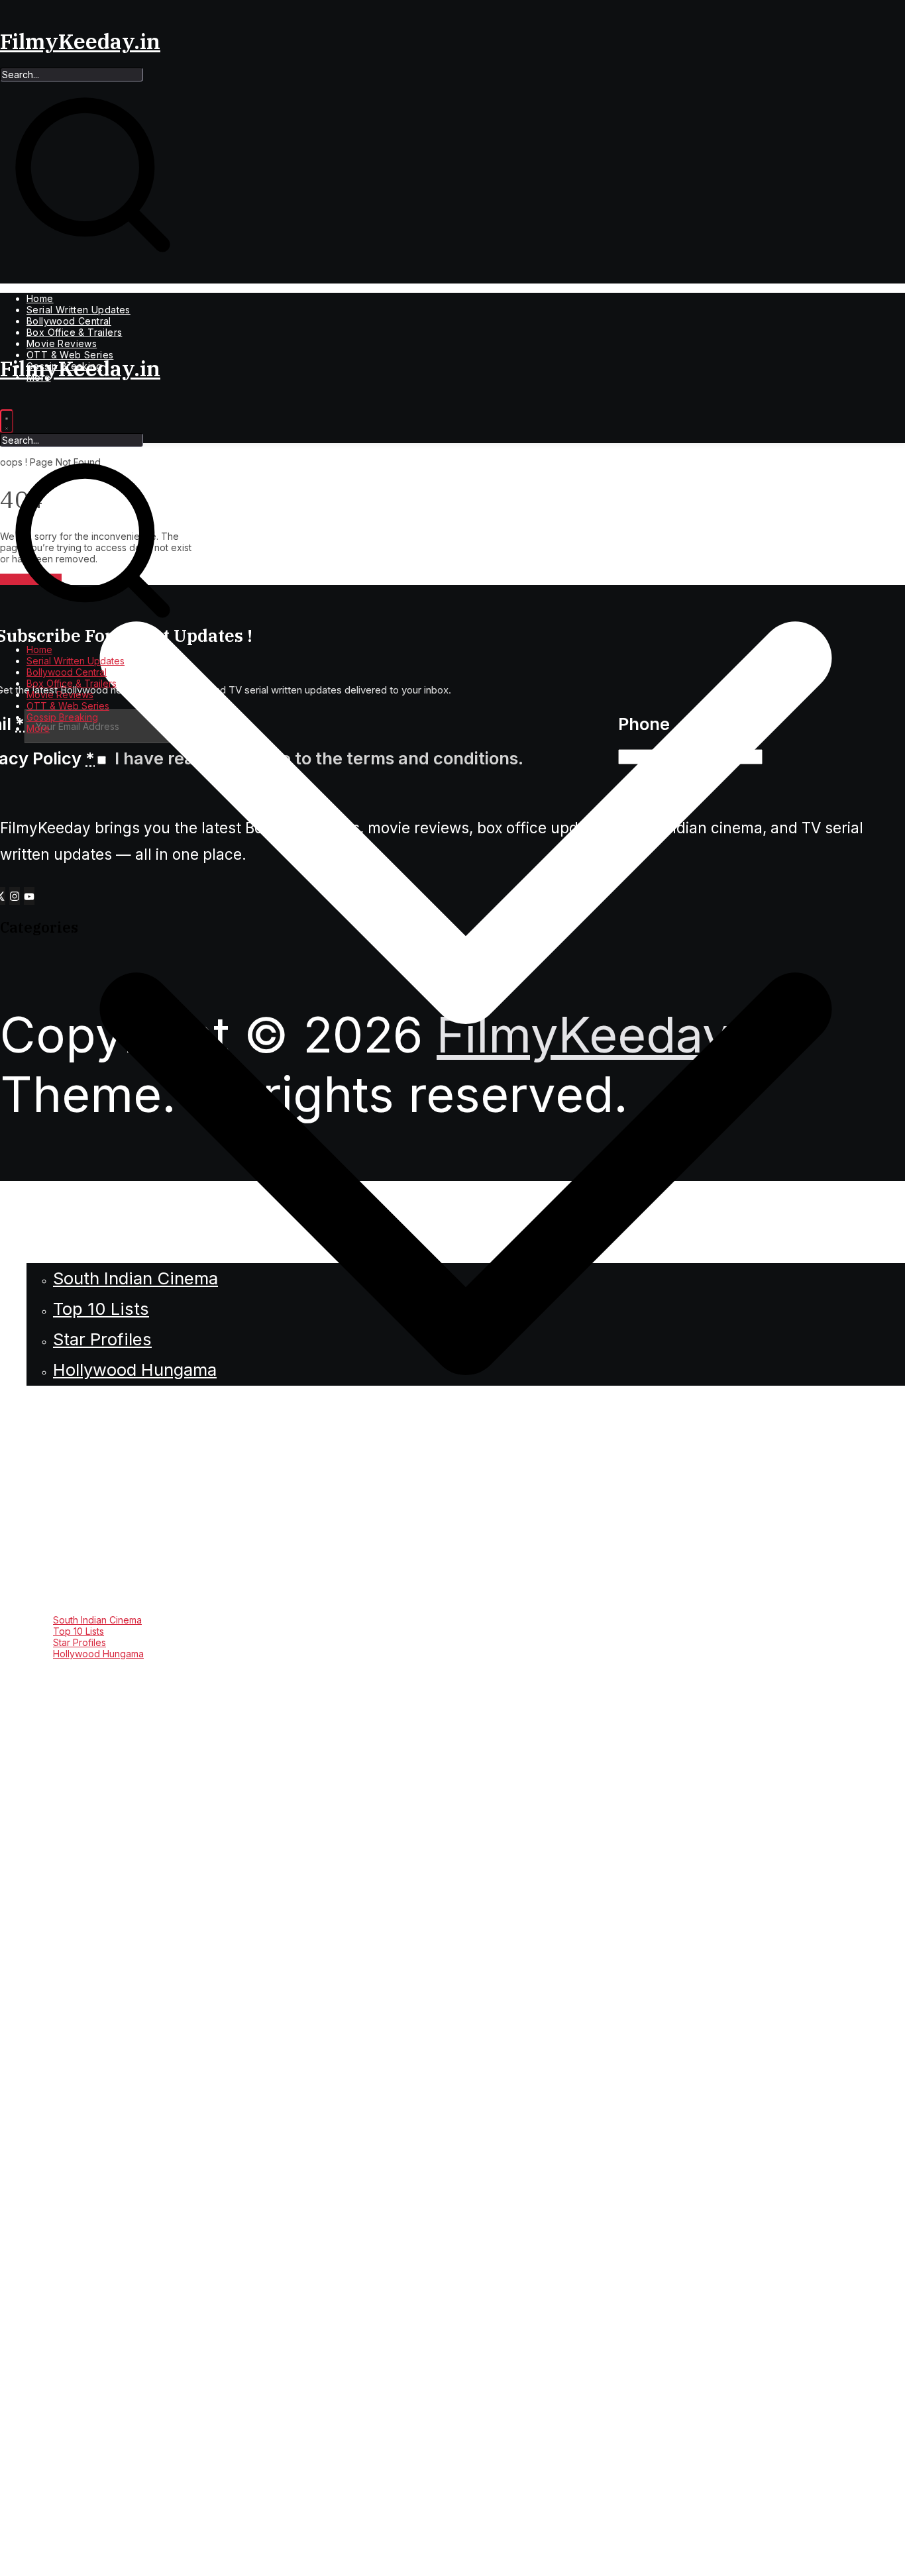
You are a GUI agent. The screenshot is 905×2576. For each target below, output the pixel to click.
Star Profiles (80, 1643)
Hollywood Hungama (98, 1654)
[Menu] (7, 422)
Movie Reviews (62, 344)
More (38, 729)
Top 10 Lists (79, 1632)
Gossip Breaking (62, 718)
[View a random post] (452, 2570)
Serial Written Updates (79, 310)
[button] (466, 1609)
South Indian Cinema (97, 1621)
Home (40, 299)
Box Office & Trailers (74, 333)
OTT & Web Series (68, 706)
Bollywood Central (69, 322)
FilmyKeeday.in (80, 41)
